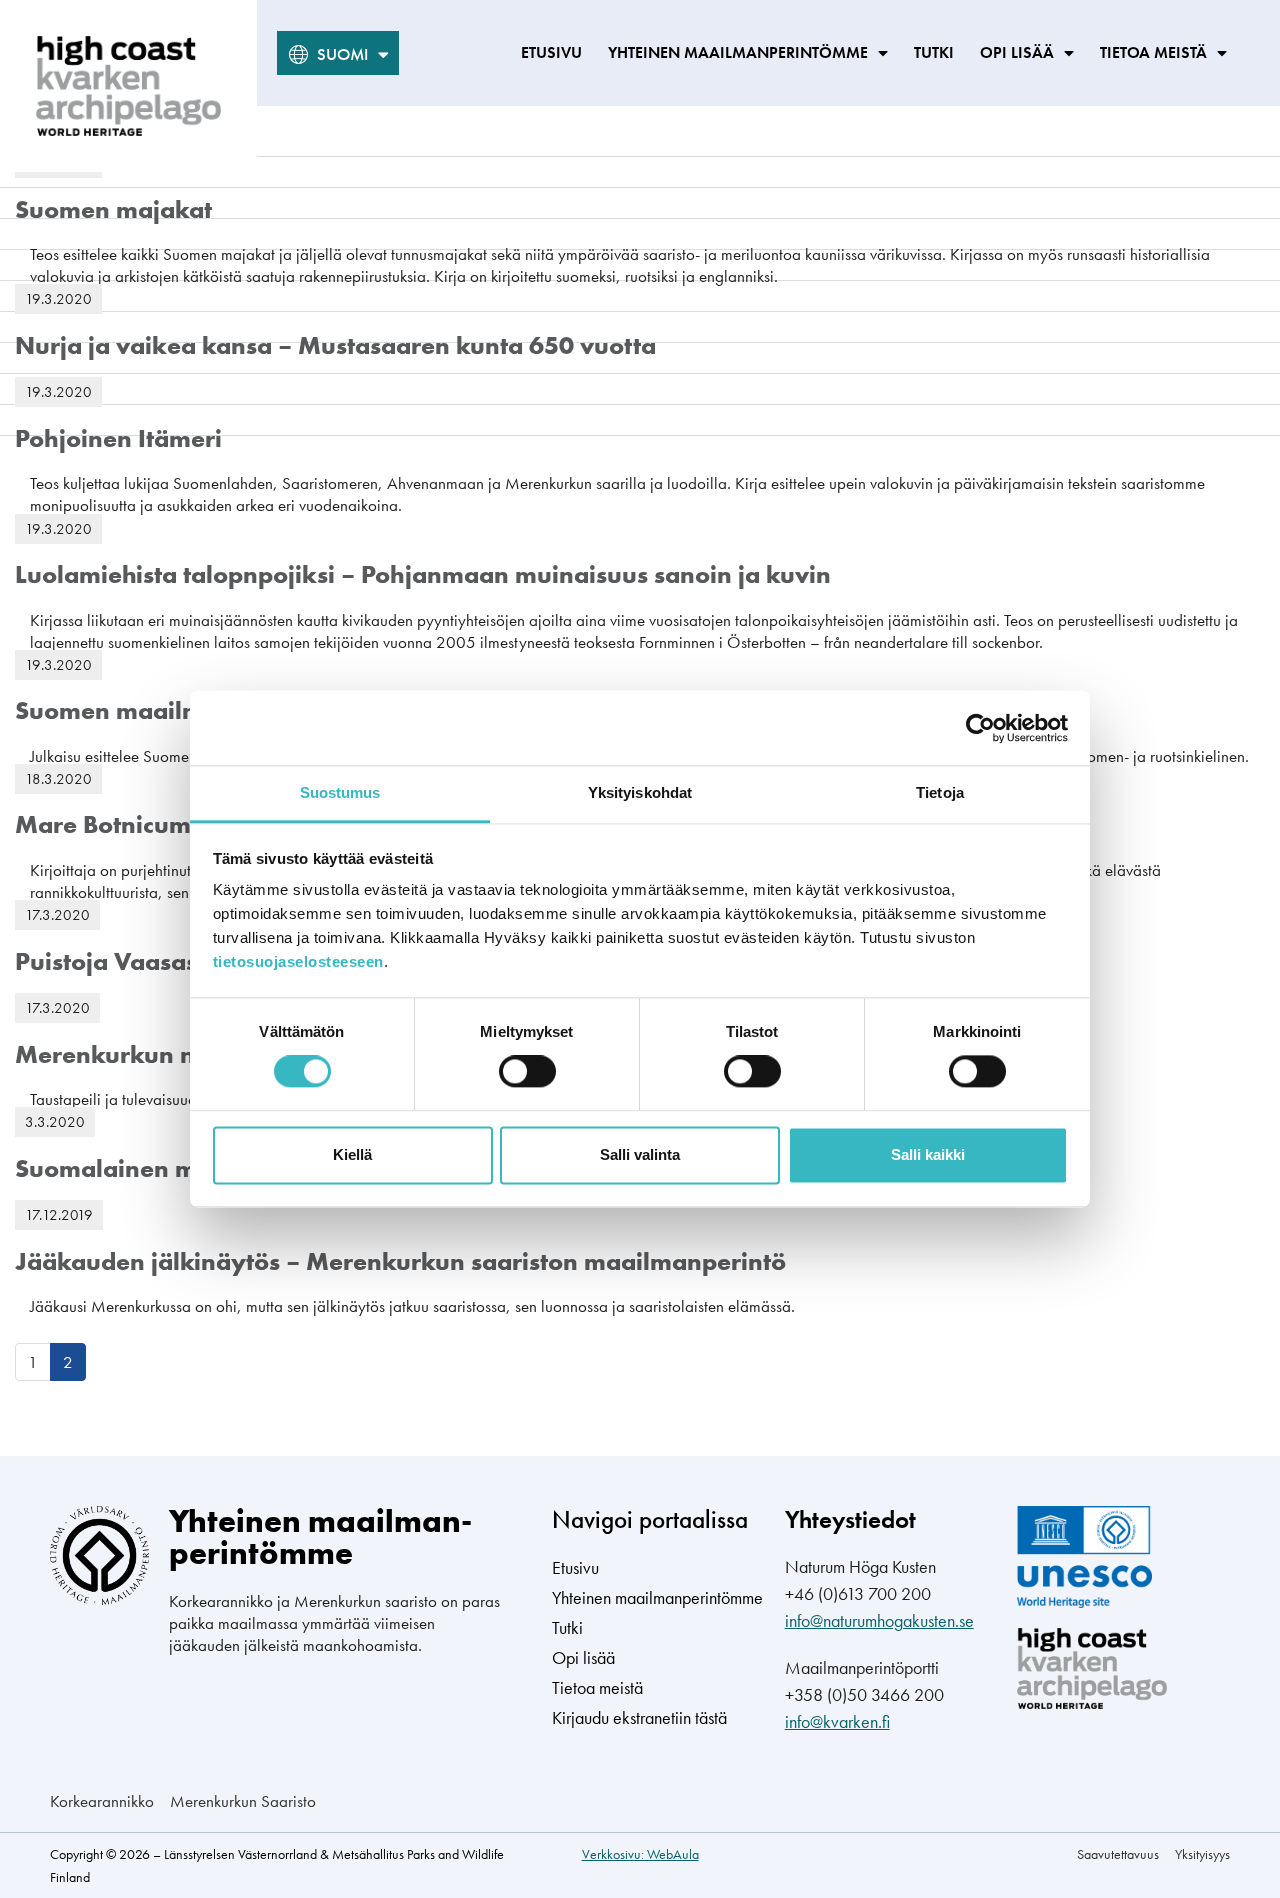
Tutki (934, 52)
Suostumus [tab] (340, 792)
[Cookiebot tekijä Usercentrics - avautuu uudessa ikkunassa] (980, 728)
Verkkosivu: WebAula (640, 1854)
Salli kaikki (928, 1154)
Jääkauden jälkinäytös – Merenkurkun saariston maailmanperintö (400, 1261)
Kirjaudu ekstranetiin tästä (639, 1717)
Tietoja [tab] (940, 792)
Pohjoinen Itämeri (118, 438)
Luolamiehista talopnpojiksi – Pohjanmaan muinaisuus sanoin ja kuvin (423, 574)
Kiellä (352, 1154)
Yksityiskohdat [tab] (640, 792)
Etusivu (551, 52)
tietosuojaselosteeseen (298, 961)
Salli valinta (640, 1154)
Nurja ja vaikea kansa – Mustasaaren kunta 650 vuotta (335, 345)
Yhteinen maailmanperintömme (738, 52)
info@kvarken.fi (837, 1721)
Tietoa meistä (1153, 52)
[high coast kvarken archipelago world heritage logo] (128, 86)
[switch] (527, 1072)
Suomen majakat (113, 209)
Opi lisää (1017, 52)
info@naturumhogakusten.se (879, 1620)
